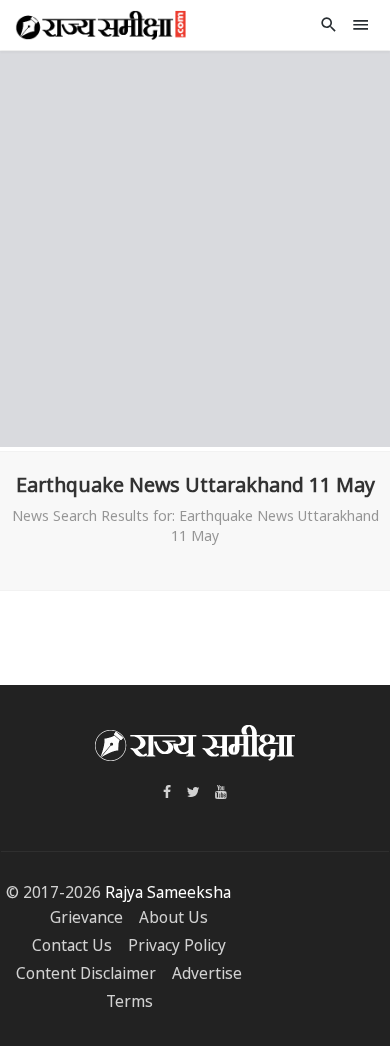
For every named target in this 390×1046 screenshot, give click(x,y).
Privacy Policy (177, 945)
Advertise (207, 973)
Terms (129, 1001)
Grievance (86, 917)
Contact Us (72, 945)
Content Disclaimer (86, 973)
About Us (173, 917)
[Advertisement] (195, 246)
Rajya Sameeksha (168, 892)
